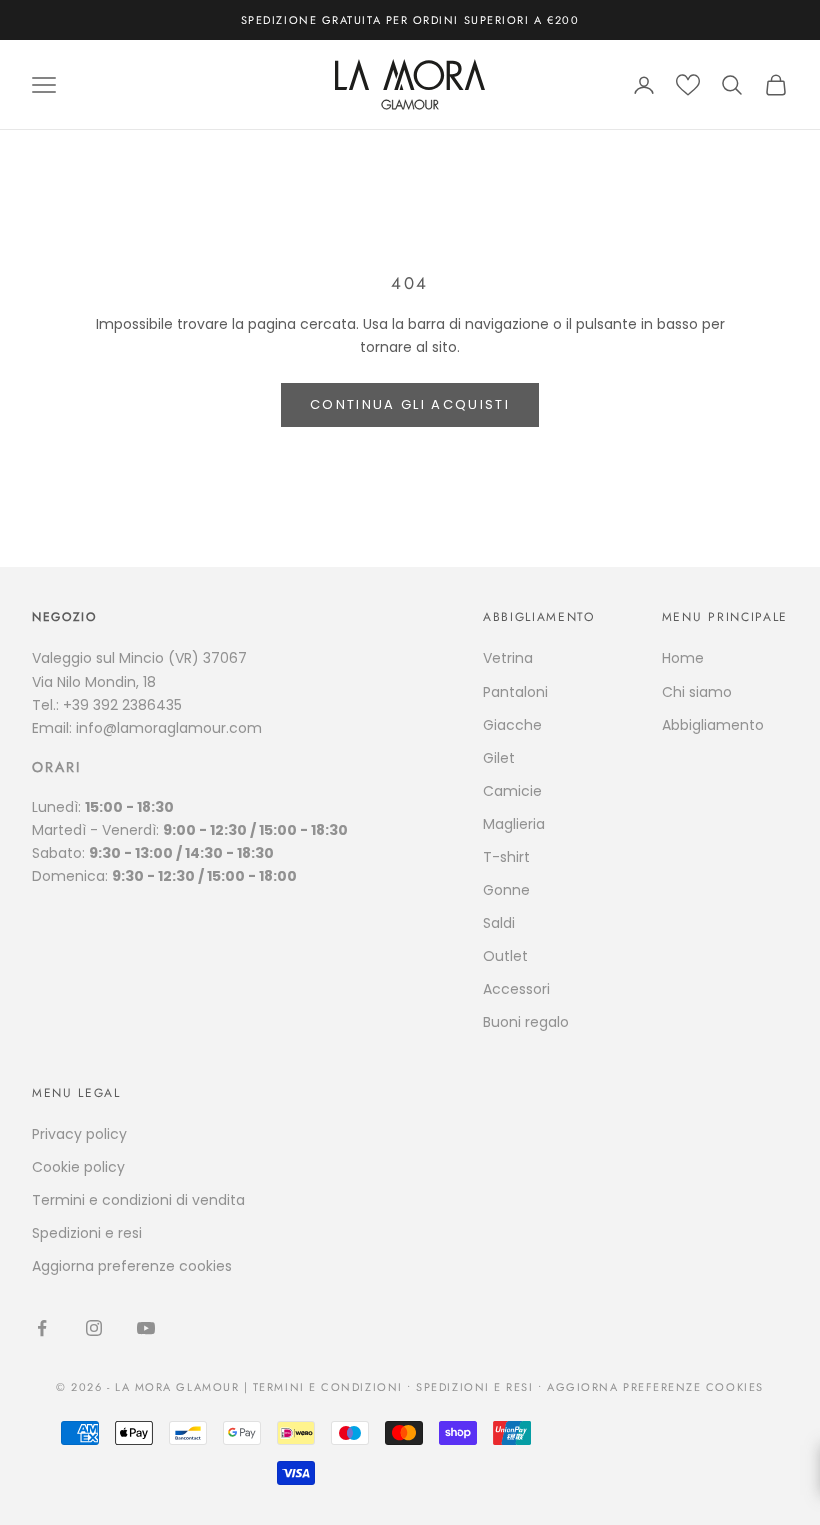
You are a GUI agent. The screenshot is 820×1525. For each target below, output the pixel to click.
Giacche (512, 725)
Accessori (516, 989)
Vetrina (508, 658)
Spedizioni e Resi (474, 1387)
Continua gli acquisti (410, 404)
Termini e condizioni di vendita (138, 1200)
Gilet (499, 758)
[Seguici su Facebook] (42, 1328)
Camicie (512, 791)
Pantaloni (515, 692)
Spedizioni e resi (87, 1233)
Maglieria (514, 824)
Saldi (499, 923)
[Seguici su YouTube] (146, 1328)
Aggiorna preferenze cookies (132, 1266)
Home (683, 658)
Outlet (505, 956)
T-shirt (506, 857)
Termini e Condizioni (328, 1387)
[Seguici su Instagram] (94, 1328)
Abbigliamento (713, 725)
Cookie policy (78, 1167)
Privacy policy (79, 1134)
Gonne (506, 890)
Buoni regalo (526, 1022)
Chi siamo (697, 692)
